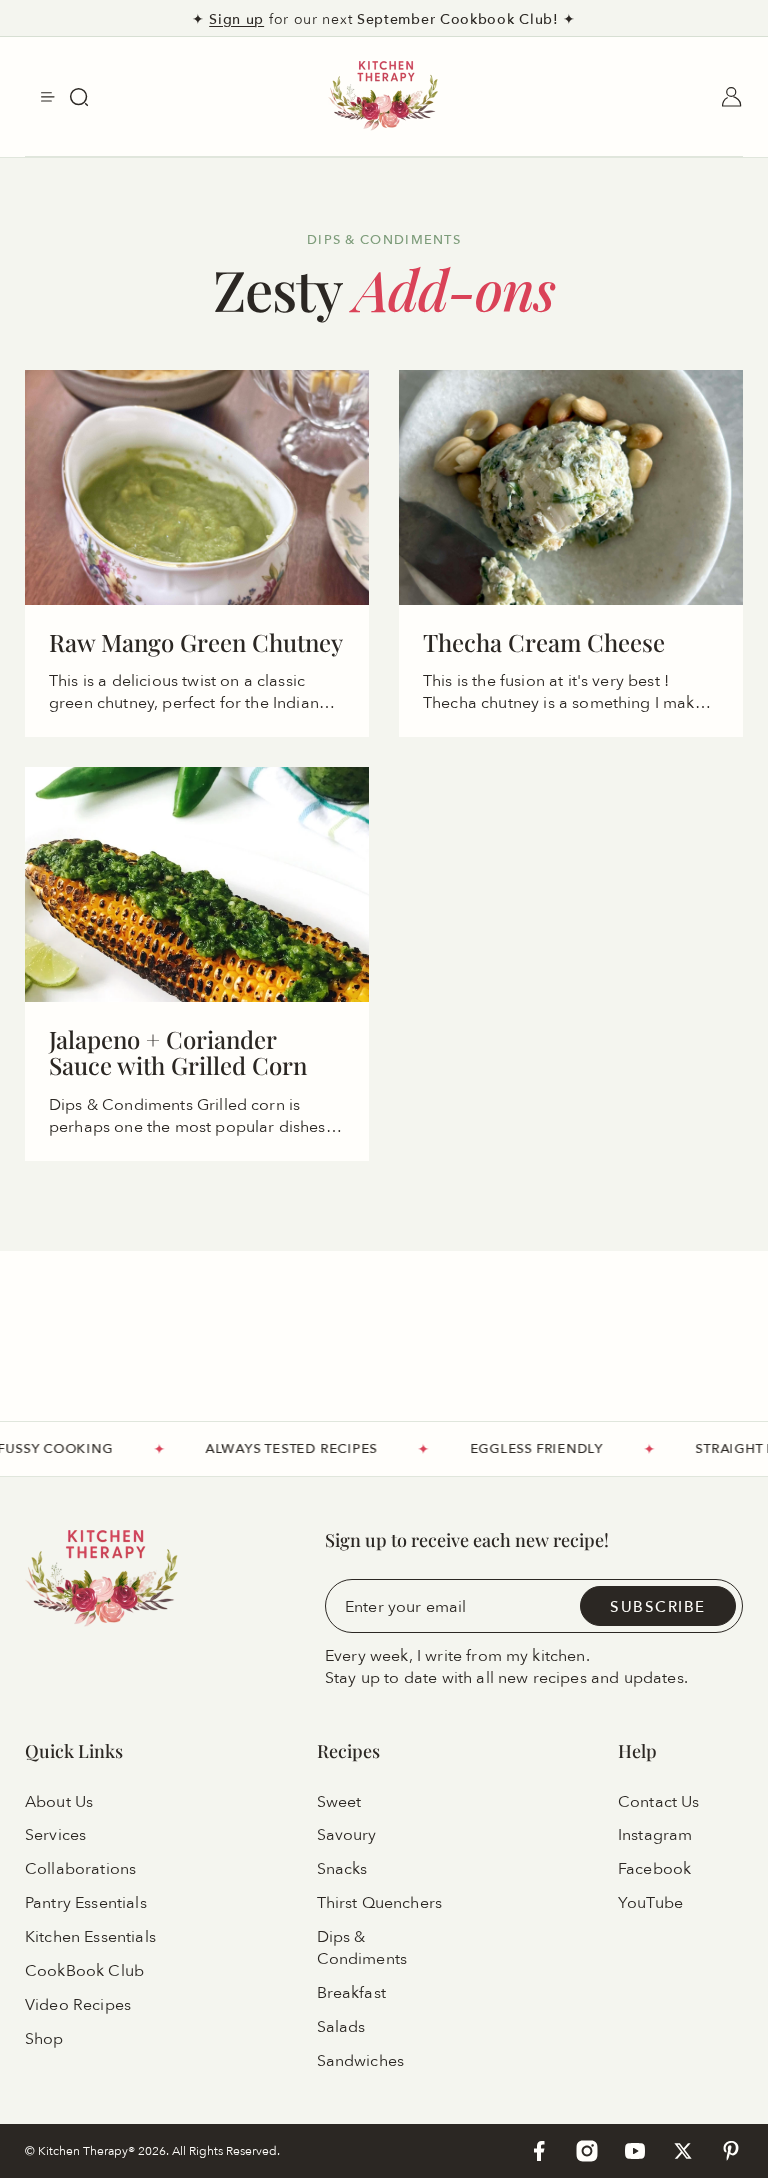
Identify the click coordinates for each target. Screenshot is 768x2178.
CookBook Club (84, 1971)
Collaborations (80, 1869)
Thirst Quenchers (380, 1903)
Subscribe (658, 1605)
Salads (341, 2027)
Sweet (339, 1801)
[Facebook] (539, 2151)
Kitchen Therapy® (88, 2150)
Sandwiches (361, 2061)
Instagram (655, 1835)
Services (55, 1835)
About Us (59, 1801)
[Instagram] (587, 2151)
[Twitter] (683, 2151)
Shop (44, 2039)
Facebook (654, 1869)
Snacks (342, 1869)
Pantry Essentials (86, 1903)
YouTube (650, 1903)
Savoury (347, 1835)
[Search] (79, 97)
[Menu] (48, 97)
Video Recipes (78, 2005)
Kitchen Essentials (90, 1937)
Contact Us (659, 1801)
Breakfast (351, 1993)
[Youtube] (635, 2151)
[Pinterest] (731, 2151)
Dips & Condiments (362, 1948)
